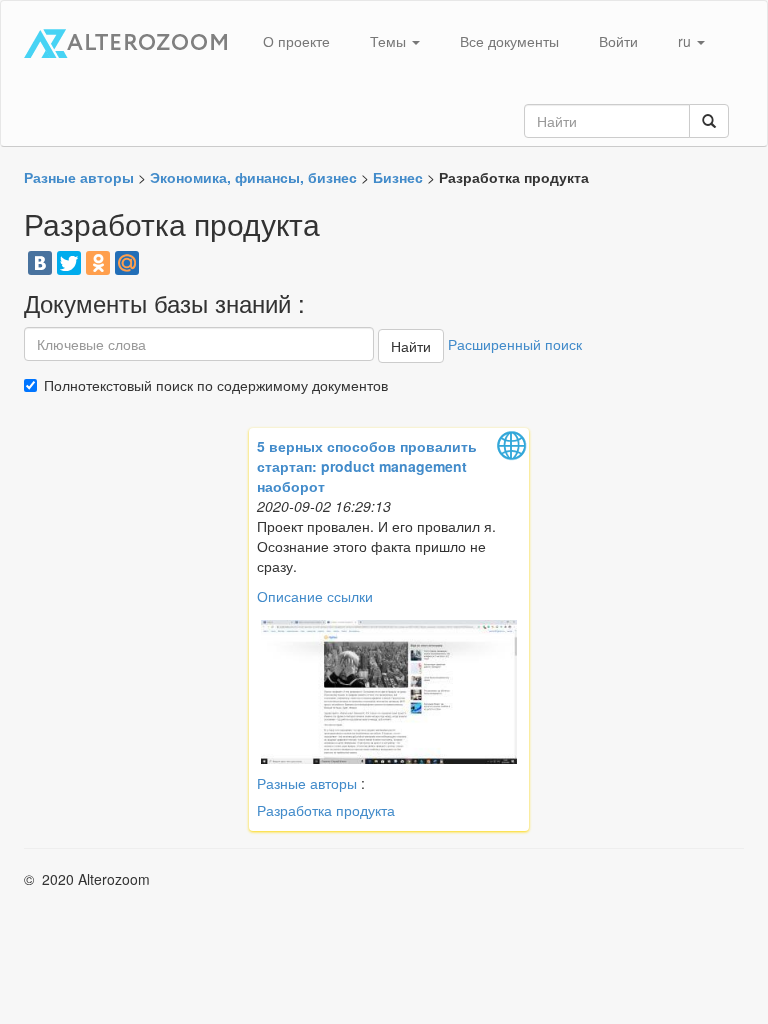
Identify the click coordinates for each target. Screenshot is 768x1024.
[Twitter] (69, 263)
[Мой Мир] (127, 263)
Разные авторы (307, 783)
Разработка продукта (326, 810)
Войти (618, 41)
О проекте (296, 41)
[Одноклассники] (98, 263)
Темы (390, 41)
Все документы (509, 41)
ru (686, 41)
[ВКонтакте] (40, 263)
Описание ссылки (315, 596)
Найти (411, 346)
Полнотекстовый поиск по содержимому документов (216, 385)
